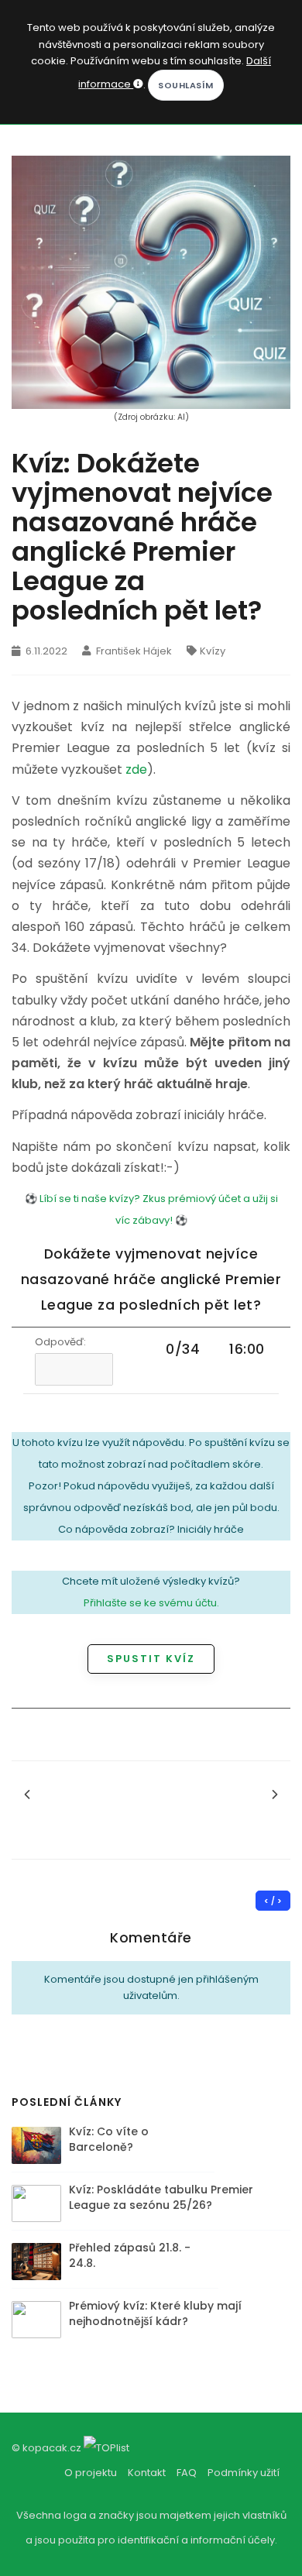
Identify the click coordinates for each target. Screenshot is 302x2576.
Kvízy (213, 651)
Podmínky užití (244, 2473)
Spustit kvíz (151, 1659)
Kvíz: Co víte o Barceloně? (109, 2139)
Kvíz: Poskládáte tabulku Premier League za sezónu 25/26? (161, 2197)
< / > (273, 1901)
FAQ (187, 2473)
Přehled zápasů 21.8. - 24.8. (130, 2255)
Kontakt (147, 2473)
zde (136, 769)
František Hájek (133, 651)
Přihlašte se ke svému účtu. (151, 1603)
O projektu (91, 2473)
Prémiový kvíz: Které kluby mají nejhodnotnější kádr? (155, 2313)
